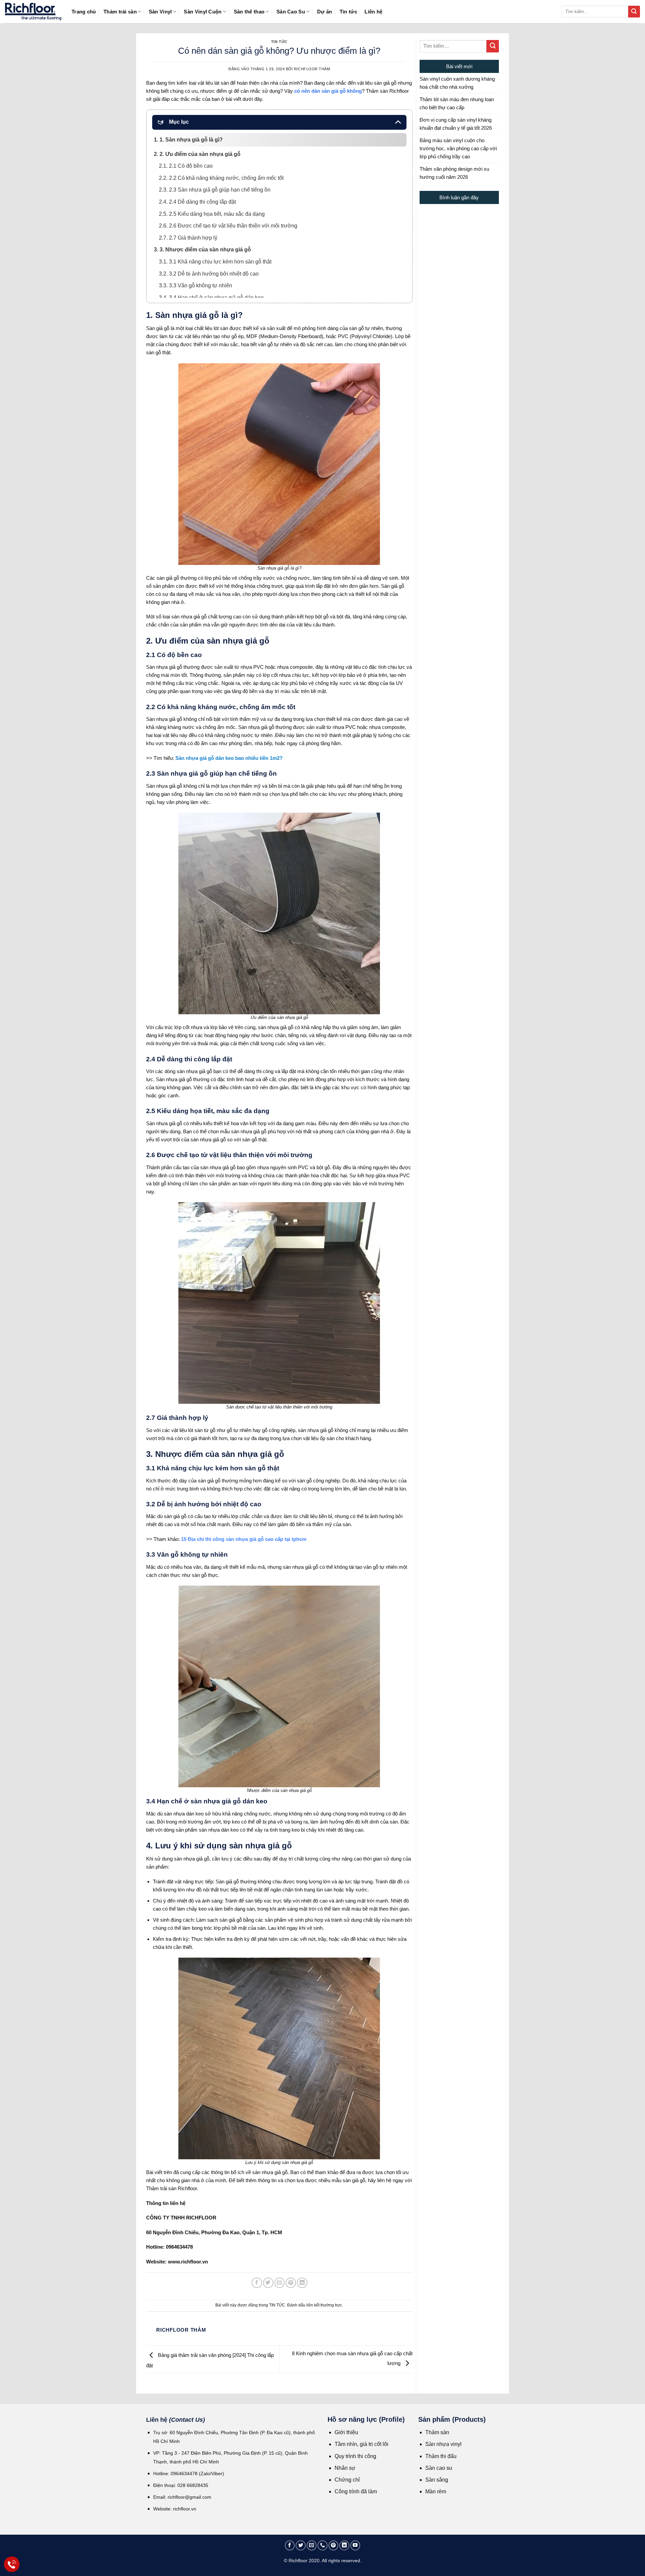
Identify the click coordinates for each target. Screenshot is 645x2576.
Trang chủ (84, 12)
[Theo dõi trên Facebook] (290, 2545)
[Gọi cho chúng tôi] (322, 2545)
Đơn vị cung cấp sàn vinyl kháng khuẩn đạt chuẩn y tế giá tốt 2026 (456, 124)
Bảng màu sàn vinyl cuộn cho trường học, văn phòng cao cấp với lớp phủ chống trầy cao (458, 148)
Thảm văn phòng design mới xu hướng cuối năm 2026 (454, 173)
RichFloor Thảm (312, 69)
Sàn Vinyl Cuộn (203, 12)
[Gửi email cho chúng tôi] (312, 2545)
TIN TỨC (279, 42)
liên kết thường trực (324, 2305)
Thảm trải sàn (120, 12)
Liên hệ (373, 12)
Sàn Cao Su (291, 12)
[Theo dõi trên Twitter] (301, 2545)
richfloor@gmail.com (189, 2497)
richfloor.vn (185, 2509)
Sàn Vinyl (160, 12)
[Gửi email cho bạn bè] (280, 2283)
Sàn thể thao (249, 12)
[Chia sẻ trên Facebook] (257, 2283)
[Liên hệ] (12, 2564)
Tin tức (348, 12)
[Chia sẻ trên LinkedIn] (302, 2283)
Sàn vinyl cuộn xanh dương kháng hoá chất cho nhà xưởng (457, 83)
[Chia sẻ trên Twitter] (268, 2283)
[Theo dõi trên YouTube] (355, 2545)
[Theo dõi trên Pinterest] (334, 2545)
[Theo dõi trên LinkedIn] (344, 2545)
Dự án (325, 12)
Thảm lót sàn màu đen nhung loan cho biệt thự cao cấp (457, 103)
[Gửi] (634, 12)
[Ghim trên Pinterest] (291, 2283)
